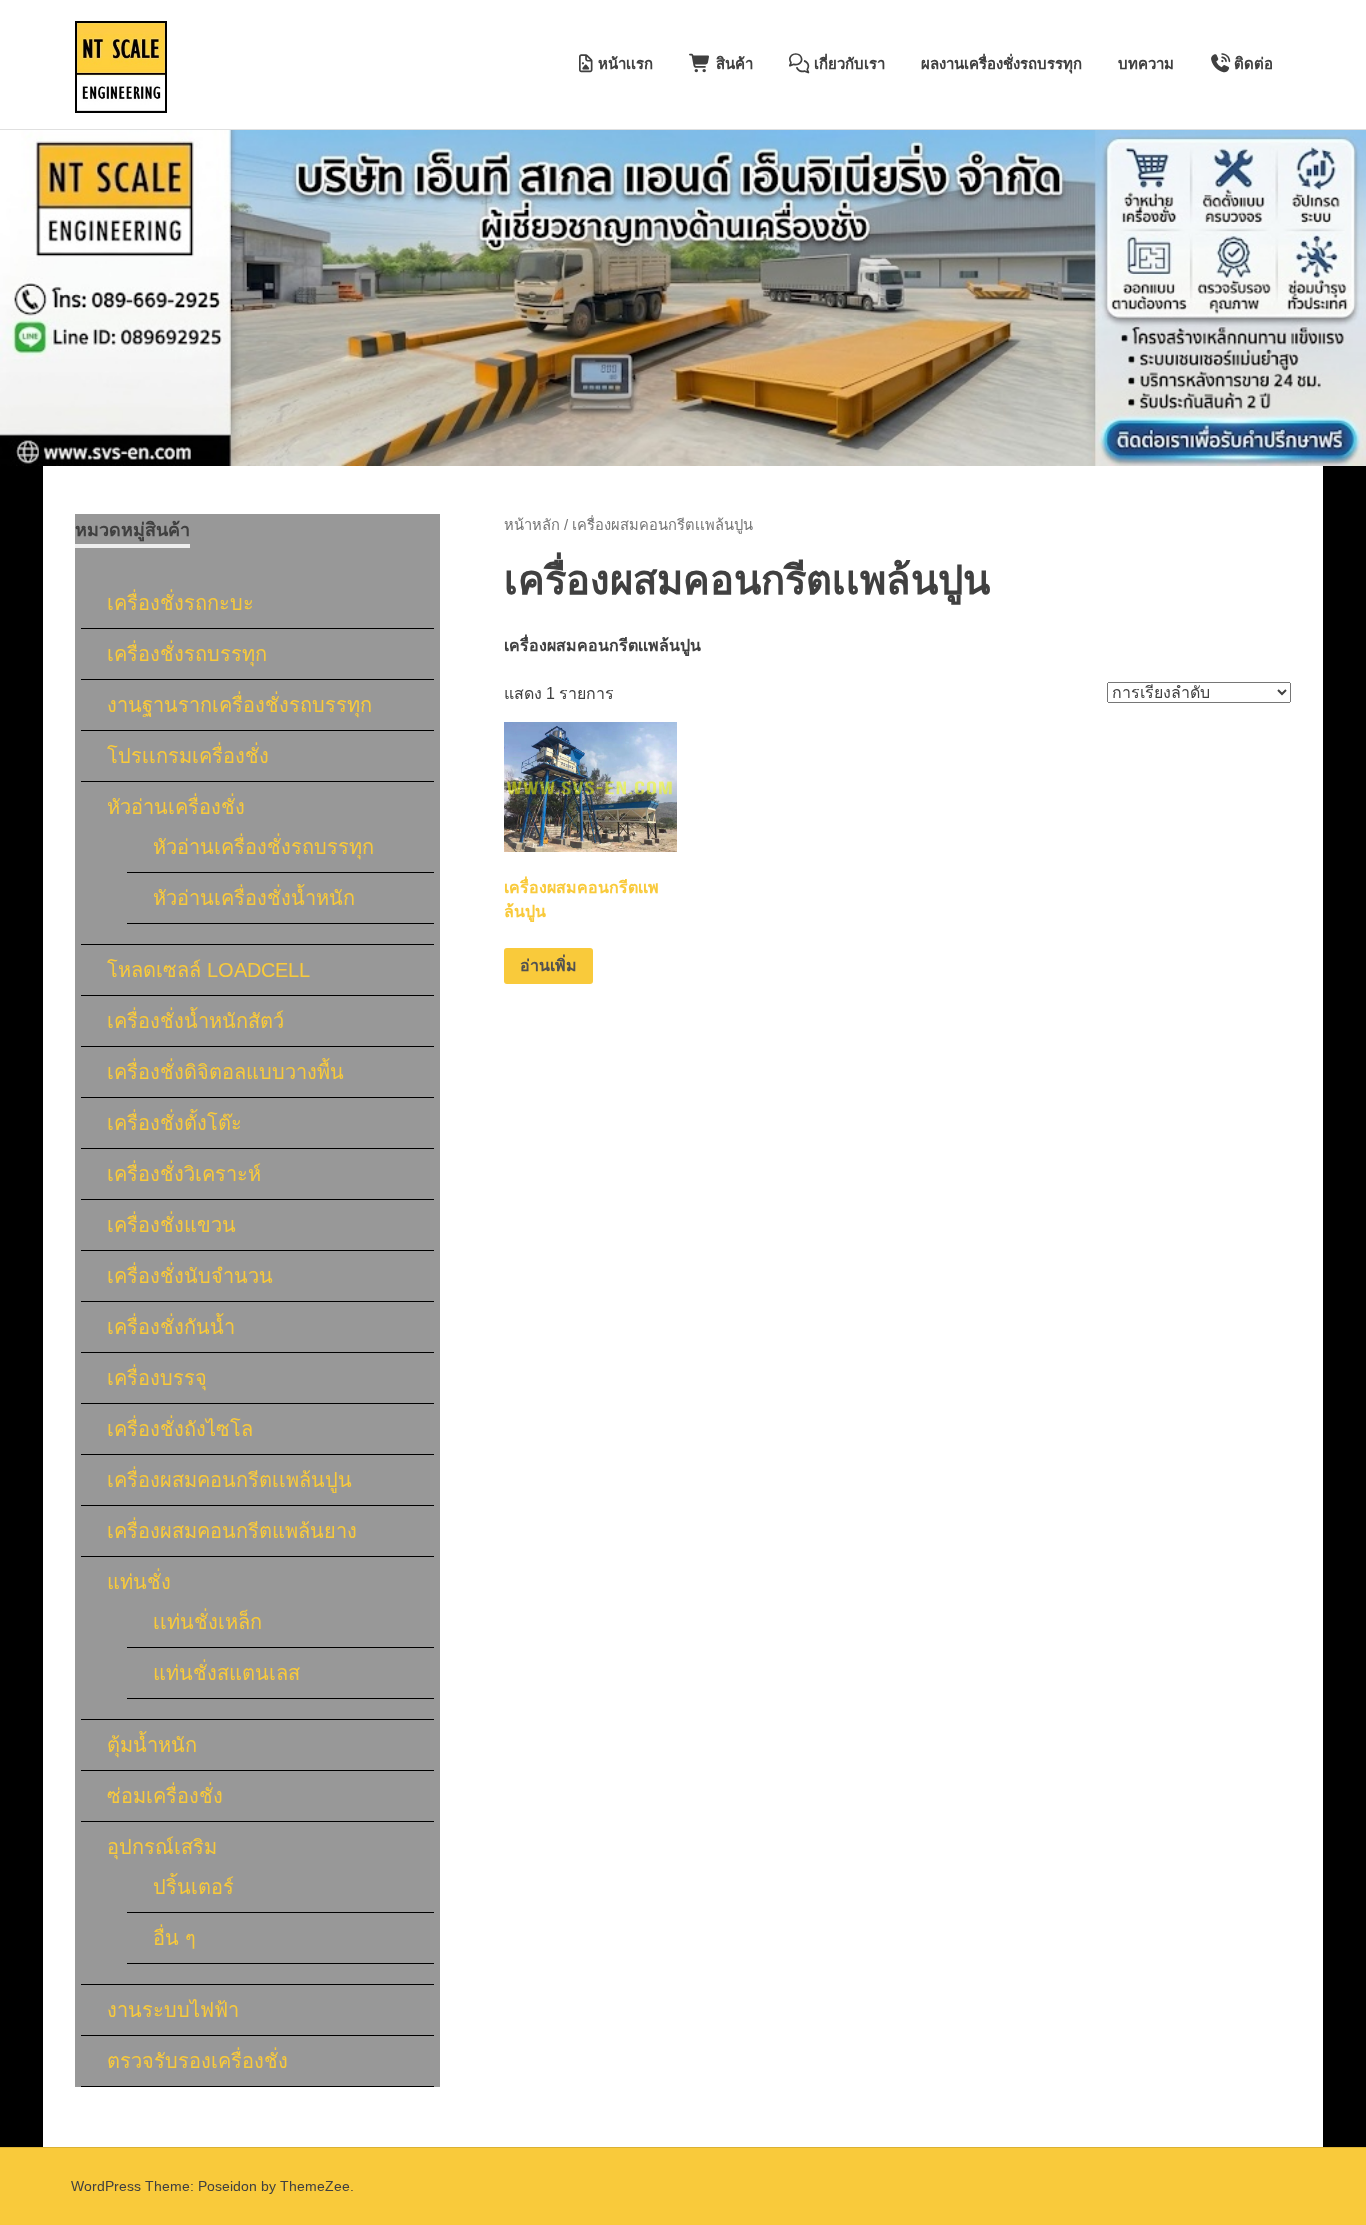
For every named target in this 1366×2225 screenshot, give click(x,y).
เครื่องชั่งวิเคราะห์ (184, 1174)
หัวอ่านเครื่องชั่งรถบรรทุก (263, 847)
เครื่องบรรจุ (157, 1378)
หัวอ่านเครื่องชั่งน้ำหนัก (254, 898)
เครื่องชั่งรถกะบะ (180, 603)
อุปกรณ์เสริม (162, 1847)
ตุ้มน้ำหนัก (152, 1745)
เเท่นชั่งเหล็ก (207, 1622)
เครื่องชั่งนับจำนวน (190, 1276)
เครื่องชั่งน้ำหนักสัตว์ (195, 1021)
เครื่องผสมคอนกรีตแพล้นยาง (232, 1531)
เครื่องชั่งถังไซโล (180, 1429)
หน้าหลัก (532, 525)
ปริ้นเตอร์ (193, 1887)
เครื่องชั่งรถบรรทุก (187, 654)
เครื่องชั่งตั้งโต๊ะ (174, 1123)
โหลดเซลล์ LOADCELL (208, 970)
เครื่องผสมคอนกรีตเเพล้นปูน (229, 1480)
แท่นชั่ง (139, 1582)
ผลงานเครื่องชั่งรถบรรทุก (1001, 63)
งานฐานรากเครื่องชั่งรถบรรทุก (239, 705)
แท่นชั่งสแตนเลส (226, 1673)
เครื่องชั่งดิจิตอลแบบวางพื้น (225, 1072)
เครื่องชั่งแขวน (171, 1225)
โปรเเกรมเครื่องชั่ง (188, 756)
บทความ (1146, 63)
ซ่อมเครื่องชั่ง (165, 1796)
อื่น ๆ (174, 1938)
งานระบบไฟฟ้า (173, 2010)
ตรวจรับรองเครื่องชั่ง (197, 2061)
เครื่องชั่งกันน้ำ (171, 1327)
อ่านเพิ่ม (548, 965)
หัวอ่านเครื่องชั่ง (176, 807)
